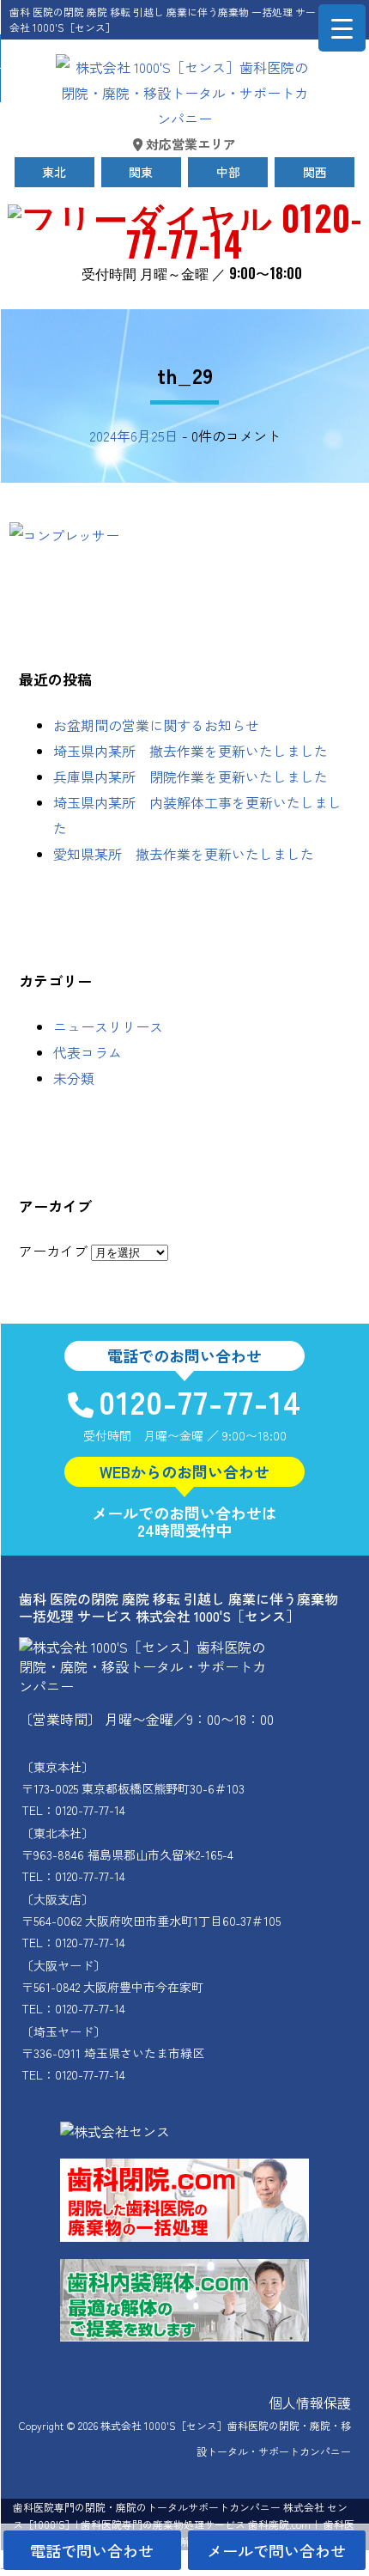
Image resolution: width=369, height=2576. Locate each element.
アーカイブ (53, 1251)
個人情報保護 (310, 2402)
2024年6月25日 (134, 435)
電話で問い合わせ (92, 2550)
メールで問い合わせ (276, 2550)
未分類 (74, 1078)
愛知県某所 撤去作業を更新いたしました (184, 854)
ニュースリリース (108, 1026)
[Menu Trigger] (342, 28)
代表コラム (88, 1052)
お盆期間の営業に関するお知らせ (156, 725)
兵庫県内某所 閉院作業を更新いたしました (191, 776)
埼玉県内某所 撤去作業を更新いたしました (191, 751)
